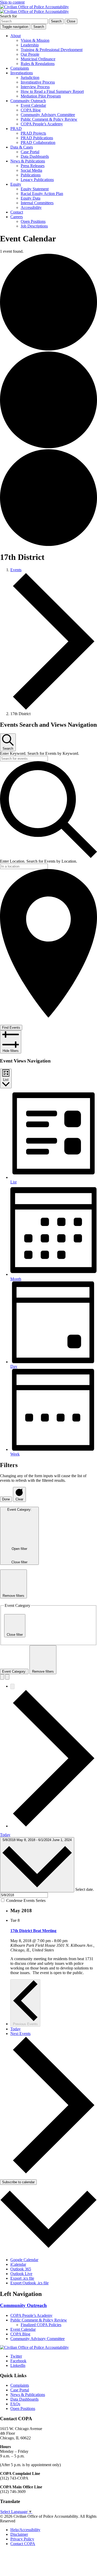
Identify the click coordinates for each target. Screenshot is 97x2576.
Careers (17, 217)
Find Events (11, 1028)
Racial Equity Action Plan (42, 194)
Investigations (22, 73)
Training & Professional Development (52, 50)
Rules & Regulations (38, 64)
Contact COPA (23, 2544)
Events (16, 570)
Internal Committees (37, 203)
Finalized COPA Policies (41, 2325)
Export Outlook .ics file (29, 2283)
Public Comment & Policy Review (49, 119)
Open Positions (33, 221)
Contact (17, 212)
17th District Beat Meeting (33, 1931)
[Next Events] (54, 1826)
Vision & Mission (35, 40)
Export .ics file (22, 2278)
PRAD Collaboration (38, 142)
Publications (31, 175)
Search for (8, 16)
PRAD (16, 129)
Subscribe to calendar (18, 2182)
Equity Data (31, 198)
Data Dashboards (35, 156)
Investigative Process (38, 82)
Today (5, 1835)
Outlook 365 (21, 2269)
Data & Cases (22, 147)
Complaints (20, 68)
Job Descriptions (34, 226)
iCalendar (18, 2264)
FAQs (15, 2404)
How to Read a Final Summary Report (52, 91)
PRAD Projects (33, 133)
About (16, 36)
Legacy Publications (37, 180)
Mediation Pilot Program (41, 96)
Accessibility (31, 207)
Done (6, 1499)
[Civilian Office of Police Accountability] (34, 9)
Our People (30, 54)
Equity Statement (35, 189)
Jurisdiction (30, 77)
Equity (16, 184)
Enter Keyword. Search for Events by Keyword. (40, 753)
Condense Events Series (26, 1900)
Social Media (31, 170)
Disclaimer (19, 2534)
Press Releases (33, 166)
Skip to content (12, 2)
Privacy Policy (22, 2539)
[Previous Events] (12, 1686)
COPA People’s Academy (42, 124)
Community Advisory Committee (48, 115)
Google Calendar (24, 2260)
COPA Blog (31, 110)
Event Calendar (33, 105)
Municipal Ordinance (38, 59)
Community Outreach (28, 101)
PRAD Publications (37, 138)
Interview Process (35, 87)
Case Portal (30, 152)
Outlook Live (21, 2274)
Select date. (85, 1889)
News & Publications (28, 161)
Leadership (30, 45)
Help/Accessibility (25, 2530)
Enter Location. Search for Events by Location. (39, 861)
